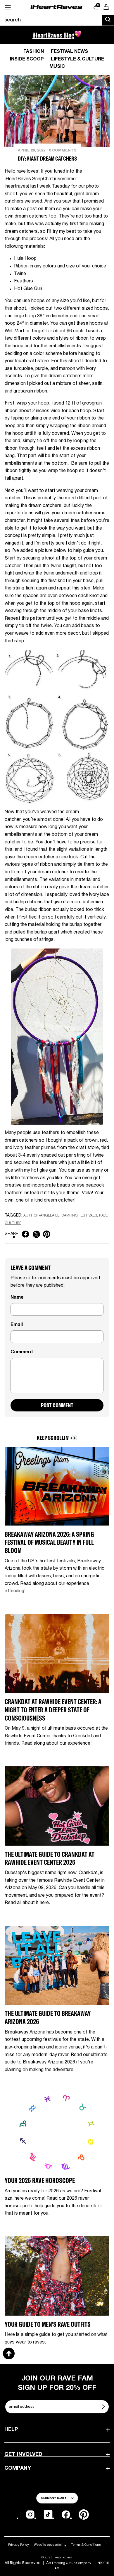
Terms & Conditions (86, 2545)
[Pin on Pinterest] (47, 1234)
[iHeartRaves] (56, 7)
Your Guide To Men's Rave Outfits (48, 2324)
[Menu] (8, 7)
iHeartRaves (63, 2557)
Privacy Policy (19, 2545)
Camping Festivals (79, 1215)
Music (57, 67)
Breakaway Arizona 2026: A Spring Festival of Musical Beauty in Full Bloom (49, 1542)
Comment (22, 1352)
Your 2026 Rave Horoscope (40, 2180)
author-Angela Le (41, 1215)
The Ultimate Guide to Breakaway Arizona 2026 (48, 2017)
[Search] (108, 20)
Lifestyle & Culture (77, 59)
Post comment (57, 1405)
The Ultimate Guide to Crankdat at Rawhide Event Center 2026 (50, 1858)
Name (17, 1298)
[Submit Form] (104, 2407)
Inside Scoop (27, 59)
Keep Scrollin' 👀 (57, 1438)
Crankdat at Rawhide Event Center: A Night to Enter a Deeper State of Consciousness (53, 1710)
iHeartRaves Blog (53, 35)
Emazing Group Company (72, 2563)
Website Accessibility (50, 2545)
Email (17, 1325)
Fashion (34, 52)
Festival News (69, 52)
